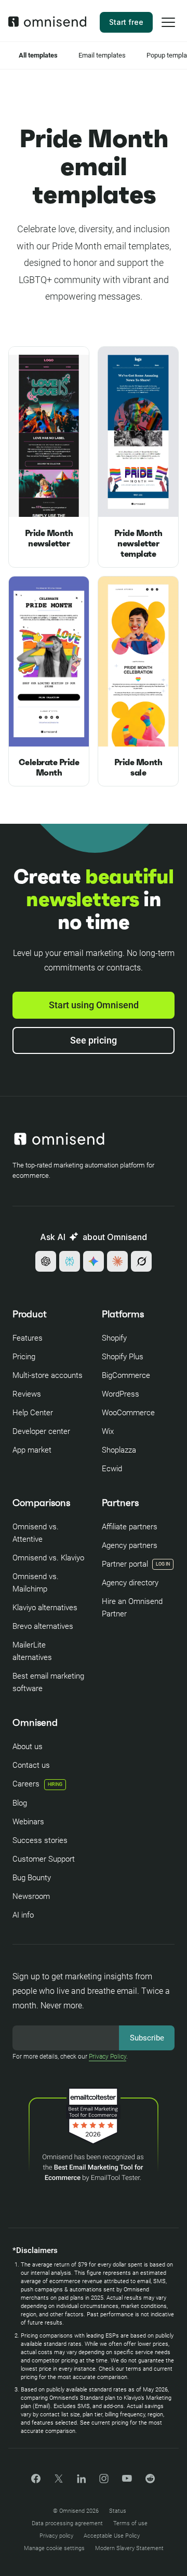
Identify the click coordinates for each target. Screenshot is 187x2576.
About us (28, 1747)
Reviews (27, 1394)
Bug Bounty (32, 1878)
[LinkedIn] (81, 2480)
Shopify (114, 1338)
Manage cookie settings (54, 2548)
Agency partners (130, 1545)
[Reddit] (150, 2482)
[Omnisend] (47, 24)
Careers (37, 1784)
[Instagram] (104, 2482)
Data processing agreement (67, 2523)
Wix (108, 1431)
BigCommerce (126, 1375)
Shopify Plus (123, 1357)
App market (32, 1450)
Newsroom (31, 1896)
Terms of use (130, 2523)
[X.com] (59, 2482)
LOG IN (163, 1564)
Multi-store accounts (48, 1375)
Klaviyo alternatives (45, 1608)
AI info (23, 1915)
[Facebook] (36, 2480)
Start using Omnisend (94, 1005)
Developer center (41, 1431)
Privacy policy (56, 2536)
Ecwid (112, 1469)
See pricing (94, 1040)
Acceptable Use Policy (112, 2536)
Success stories (40, 1840)
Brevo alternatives (43, 1626)
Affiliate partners (130, 1527)
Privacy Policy (108, 2057)
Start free (126, 22)
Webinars (28, 1822)
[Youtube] (127, 2479)
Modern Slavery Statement (129, 2548)
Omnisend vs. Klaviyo (48, 1558)
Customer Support (44, 1859)
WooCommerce (128, 1413)
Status (118, 2511)
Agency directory (130, 1583)
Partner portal (125, 1564)
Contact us (31, 1765)
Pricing (24, 1357)
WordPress (121, 1394)
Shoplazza (119, 1450)
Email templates (102, 55)
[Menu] (168, 29)
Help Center (33, 1413)
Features (28, 1338)
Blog (20, 1803)
